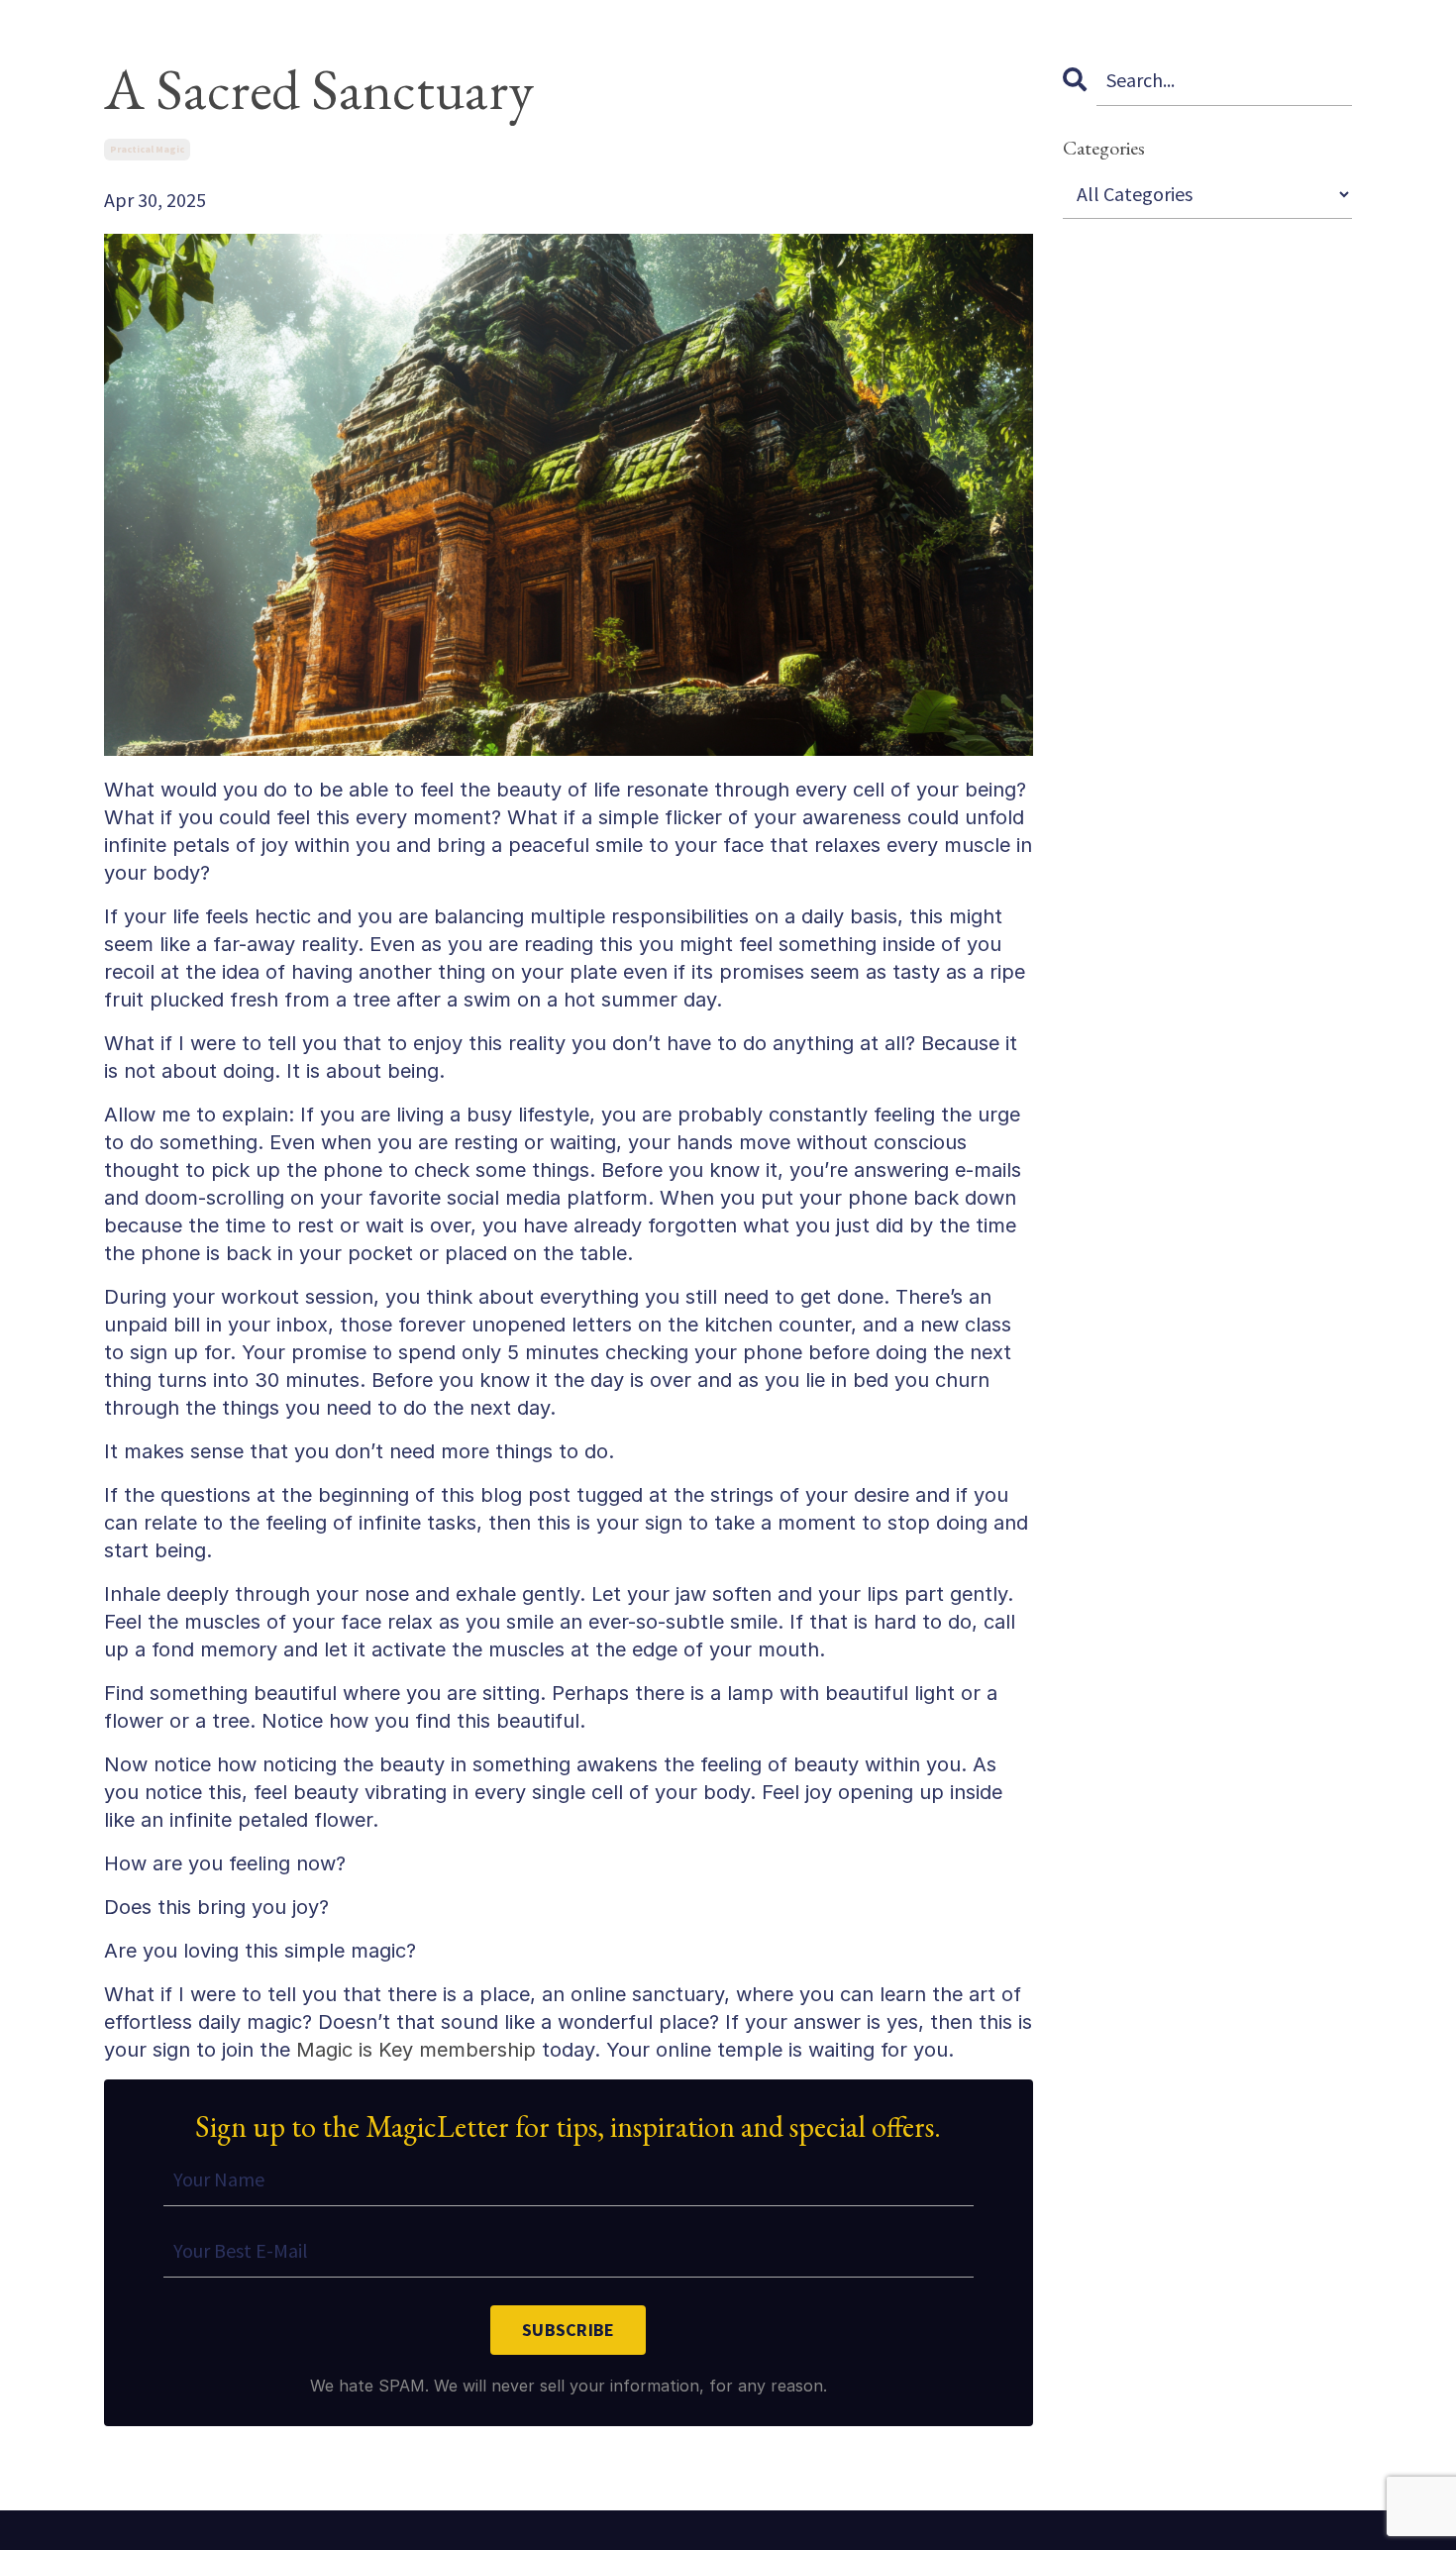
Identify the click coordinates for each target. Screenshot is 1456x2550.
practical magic (147, 149)
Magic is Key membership (416, 2050)
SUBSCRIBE (568, 2330)
